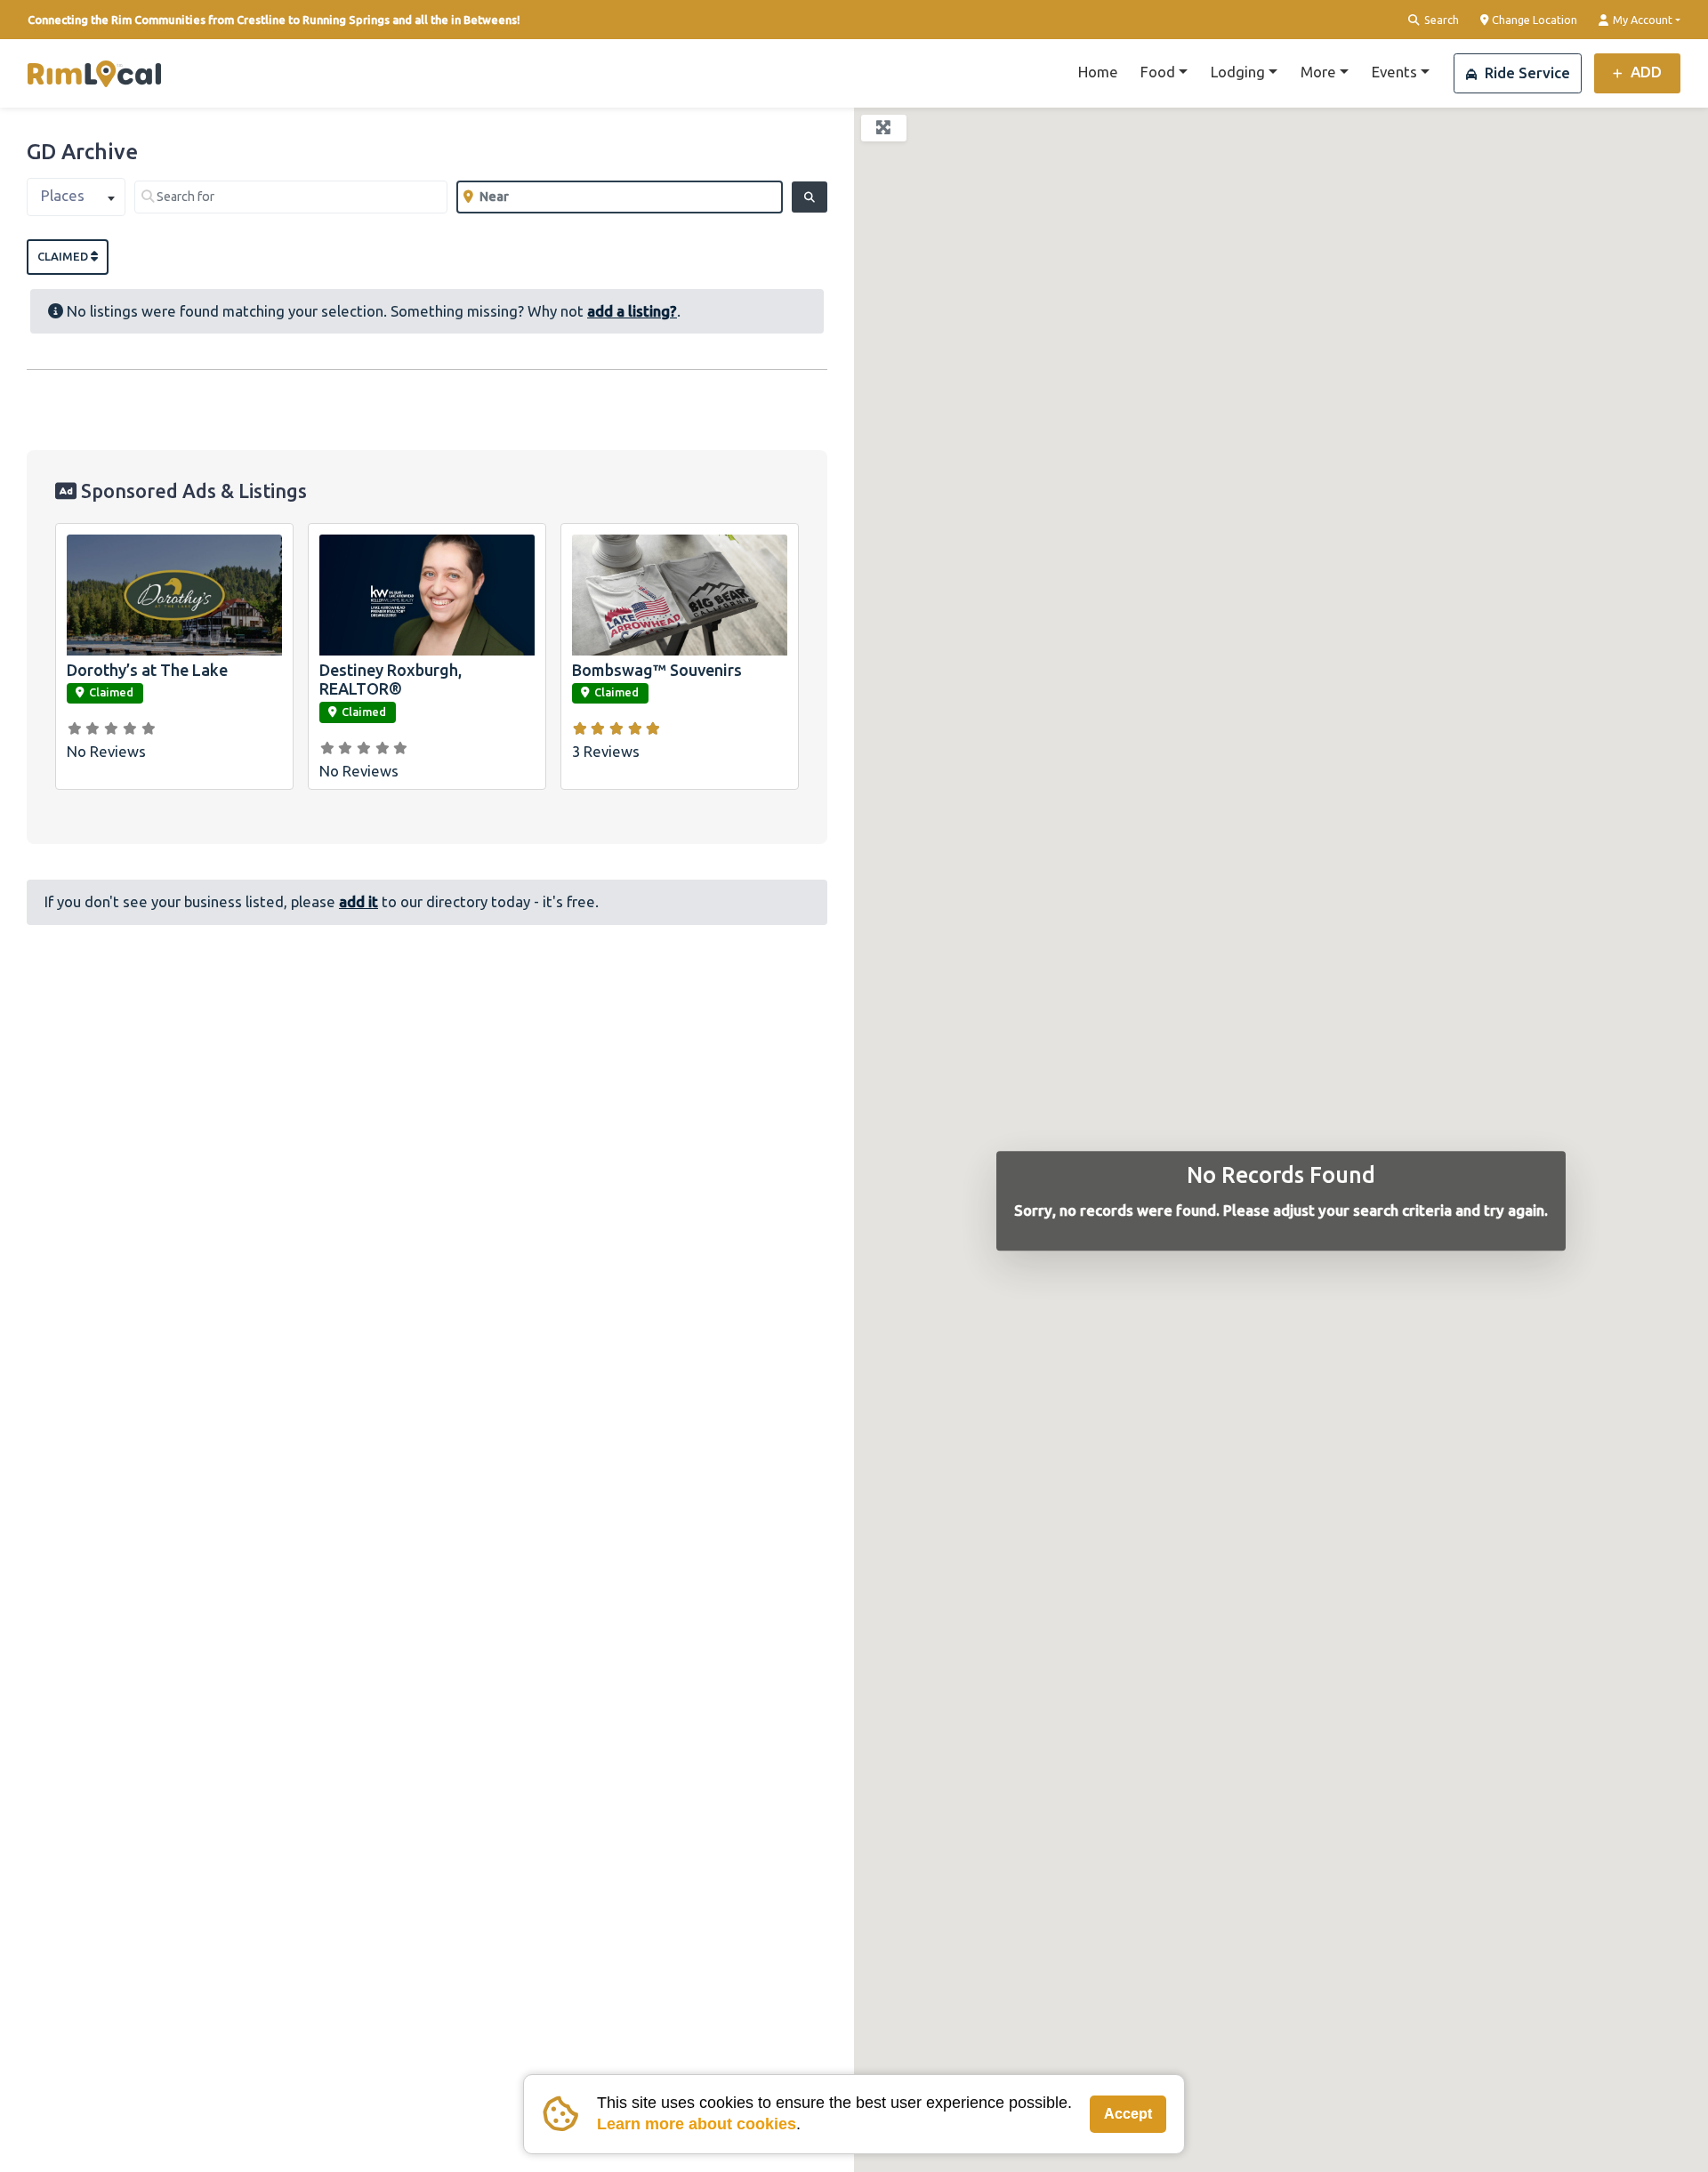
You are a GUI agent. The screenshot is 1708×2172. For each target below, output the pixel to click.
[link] (94, 74)
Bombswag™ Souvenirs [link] (657, 670)
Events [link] (1394, 72)
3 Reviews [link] (606, 751)
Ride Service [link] (1526, 72)
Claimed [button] (64, 256)
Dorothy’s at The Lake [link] (147, 670)
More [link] (1318, 72)
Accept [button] (1128, 2114)
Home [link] (1098, 72)
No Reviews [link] (106, 751)
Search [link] (1440, 20)
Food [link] (1158, 72)
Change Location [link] (1533, 20)
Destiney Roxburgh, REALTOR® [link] (391, 680)
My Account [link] (1641, 20)
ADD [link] (1644, 72)
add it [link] (359, 901)
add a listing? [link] (632, 311)
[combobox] (76, 197)
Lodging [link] (1238, 72)
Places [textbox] (63, 195)
